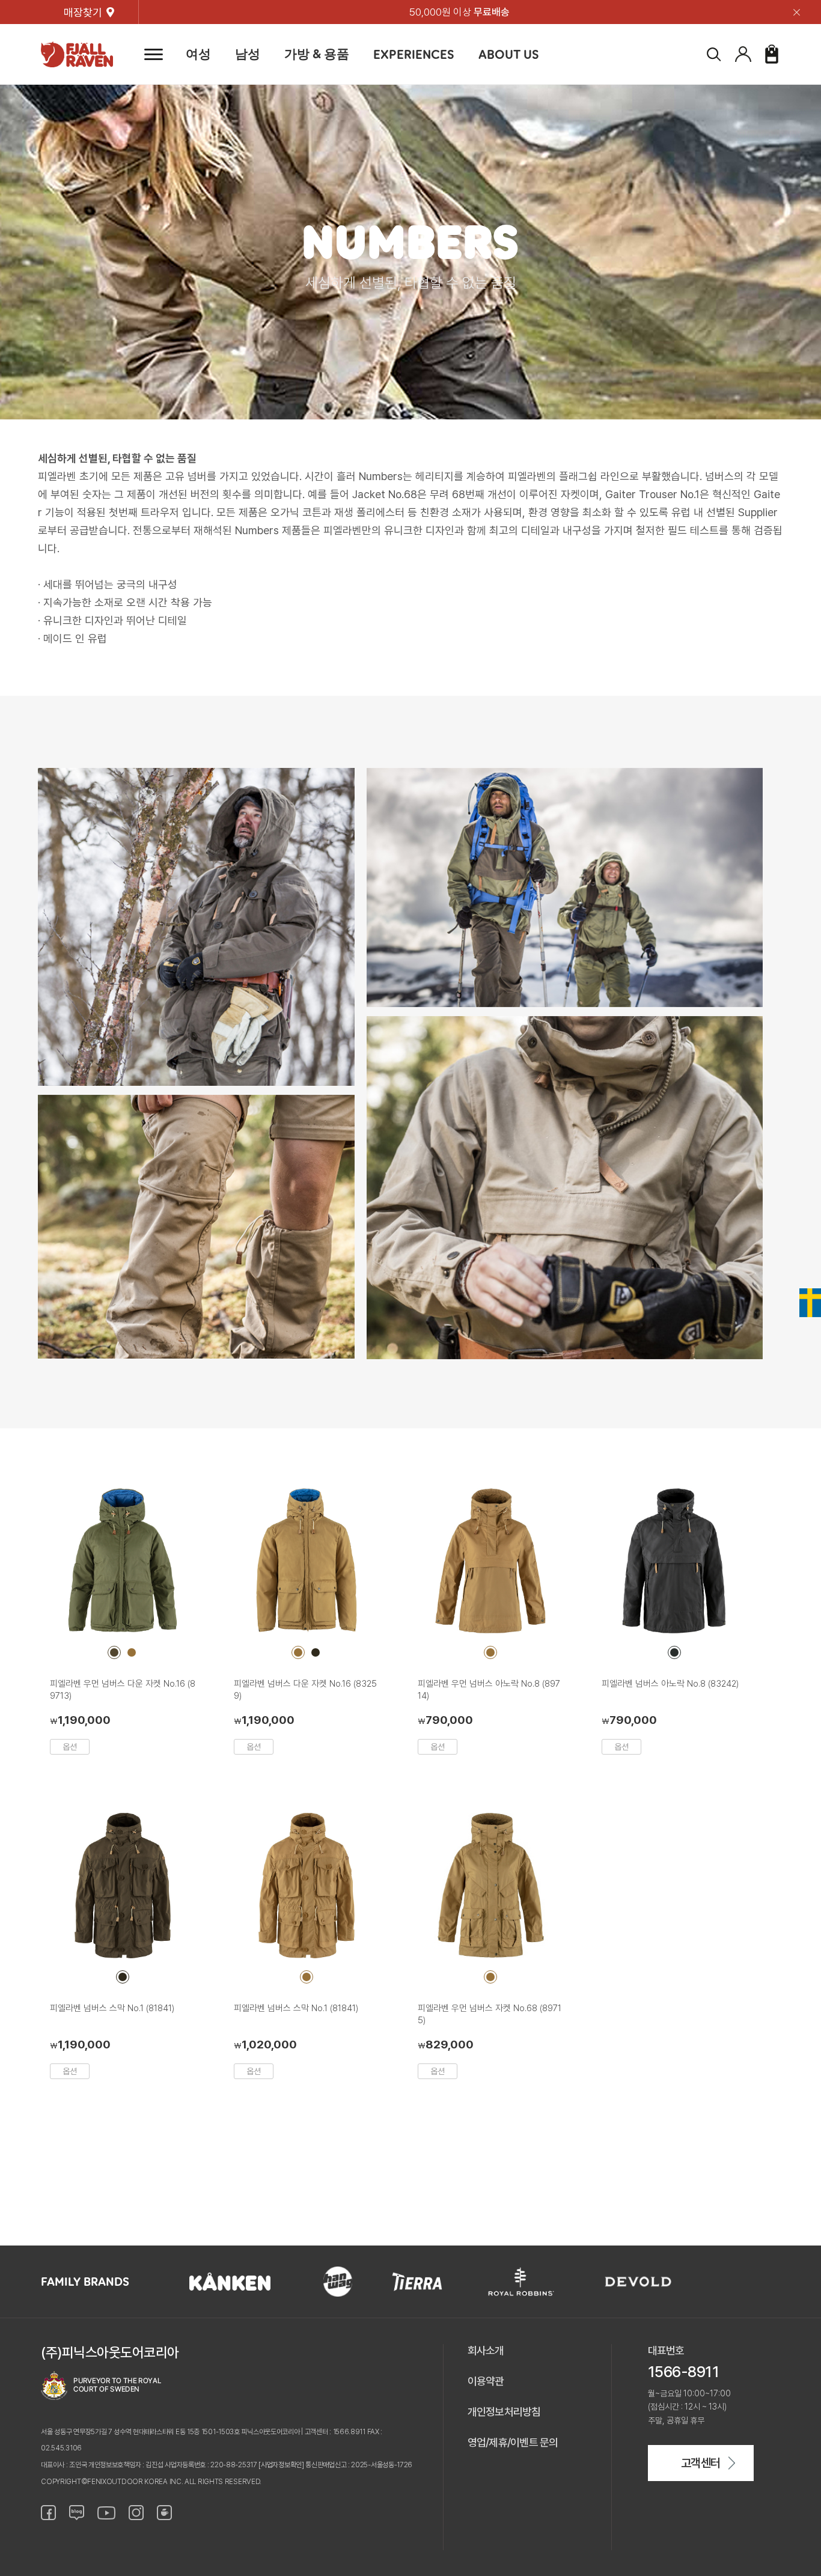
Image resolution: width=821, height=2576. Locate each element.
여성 (198, 54)
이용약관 (486, 2381)
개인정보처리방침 (504, 2412)
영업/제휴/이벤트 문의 (513, 2442)
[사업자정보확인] (281, 2465)
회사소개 (486, 2350)
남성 (248, 54)
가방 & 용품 (317, 54)
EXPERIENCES (414, 54)
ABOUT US (509, 54)
